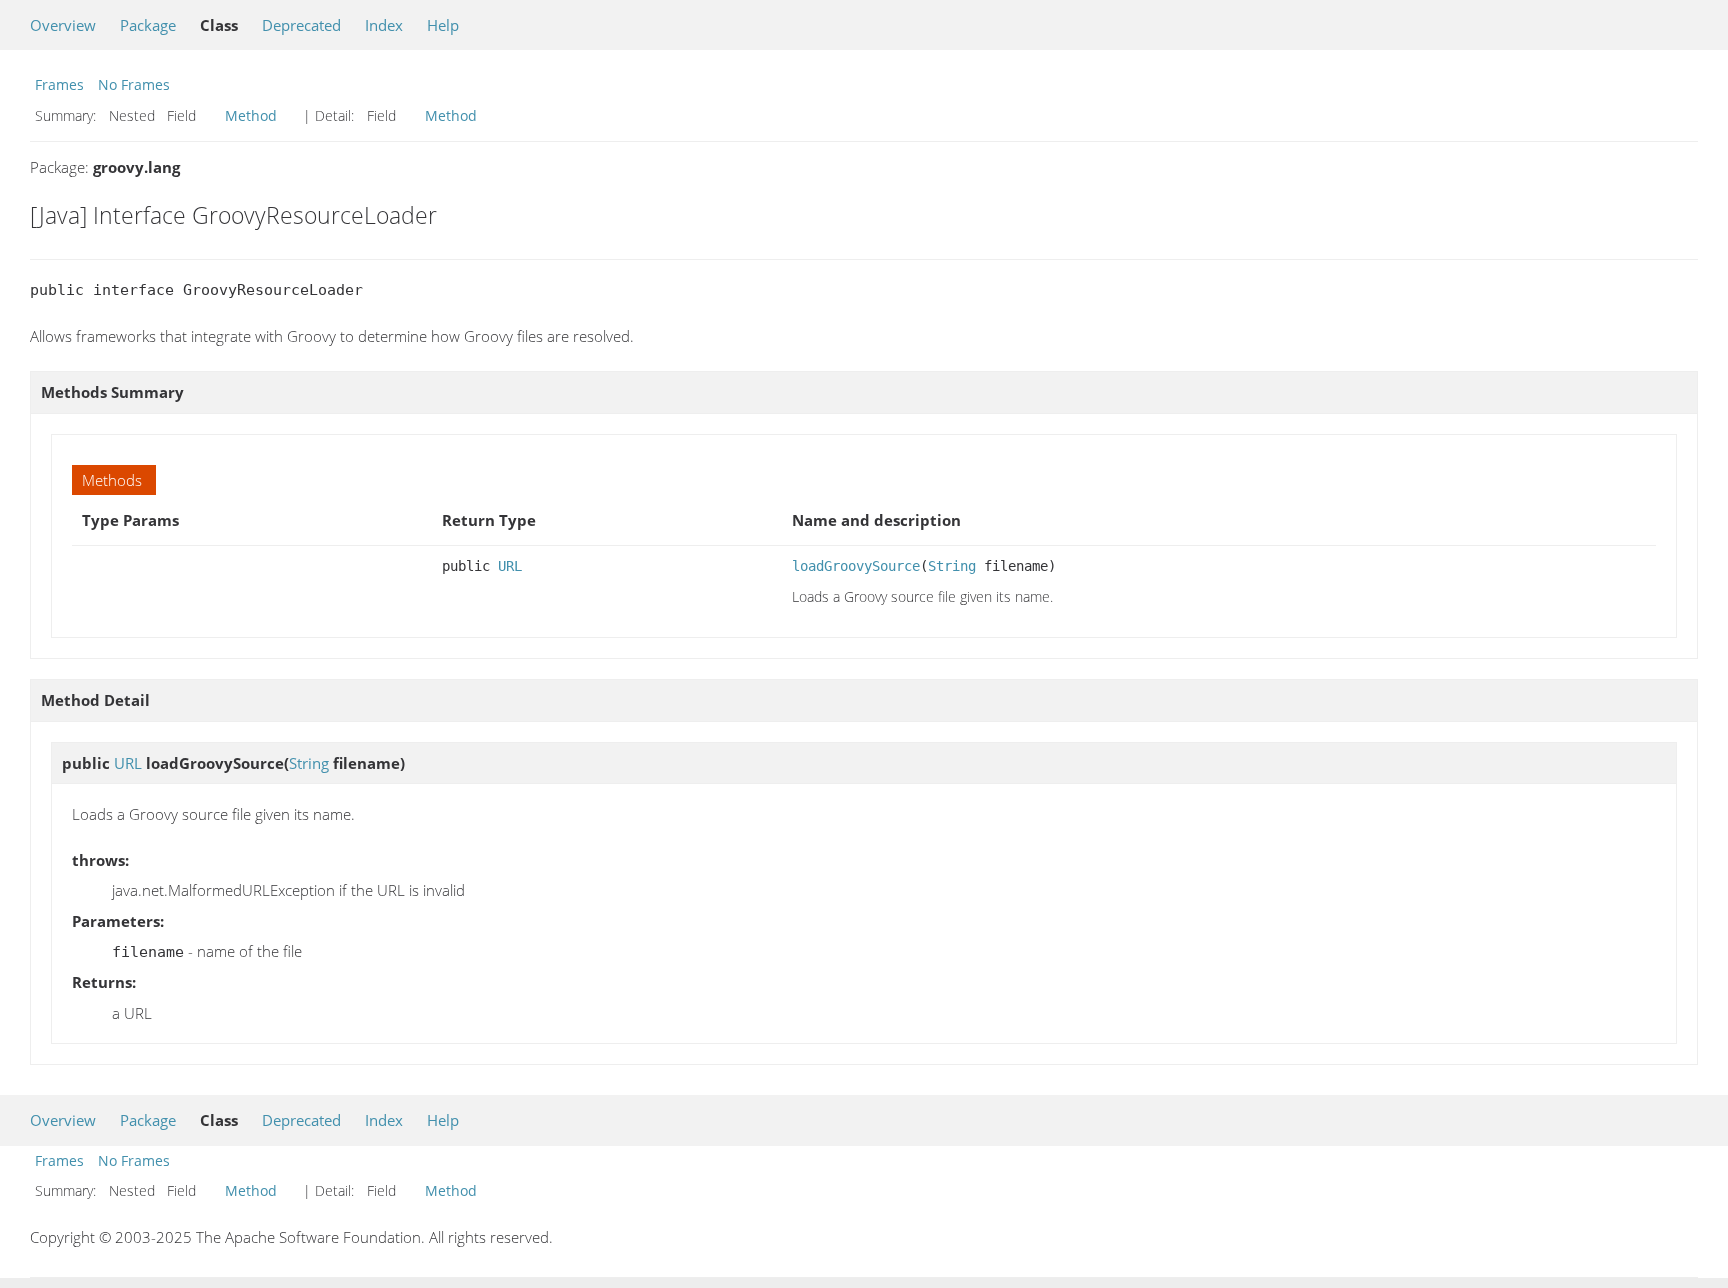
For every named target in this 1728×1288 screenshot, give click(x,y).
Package (148, 25)
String (952, 566)
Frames (59, 84)
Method (251, 115)
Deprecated (301, 25)
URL (510, 566)
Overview (63, 25)
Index (384, 25)
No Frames (134, 84)
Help (443, 25)
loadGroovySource (856, 566)
